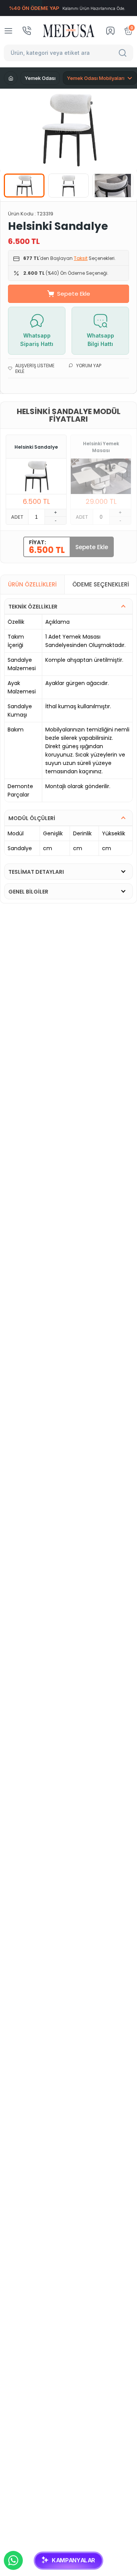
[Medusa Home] (11, 78)
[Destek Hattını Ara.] (27, 31)
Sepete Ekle (74, 294)
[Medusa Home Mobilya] (69, 31)
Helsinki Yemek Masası (101, 447)
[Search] (124, 53)
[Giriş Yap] (110, 31)
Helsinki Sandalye (36, 447)
